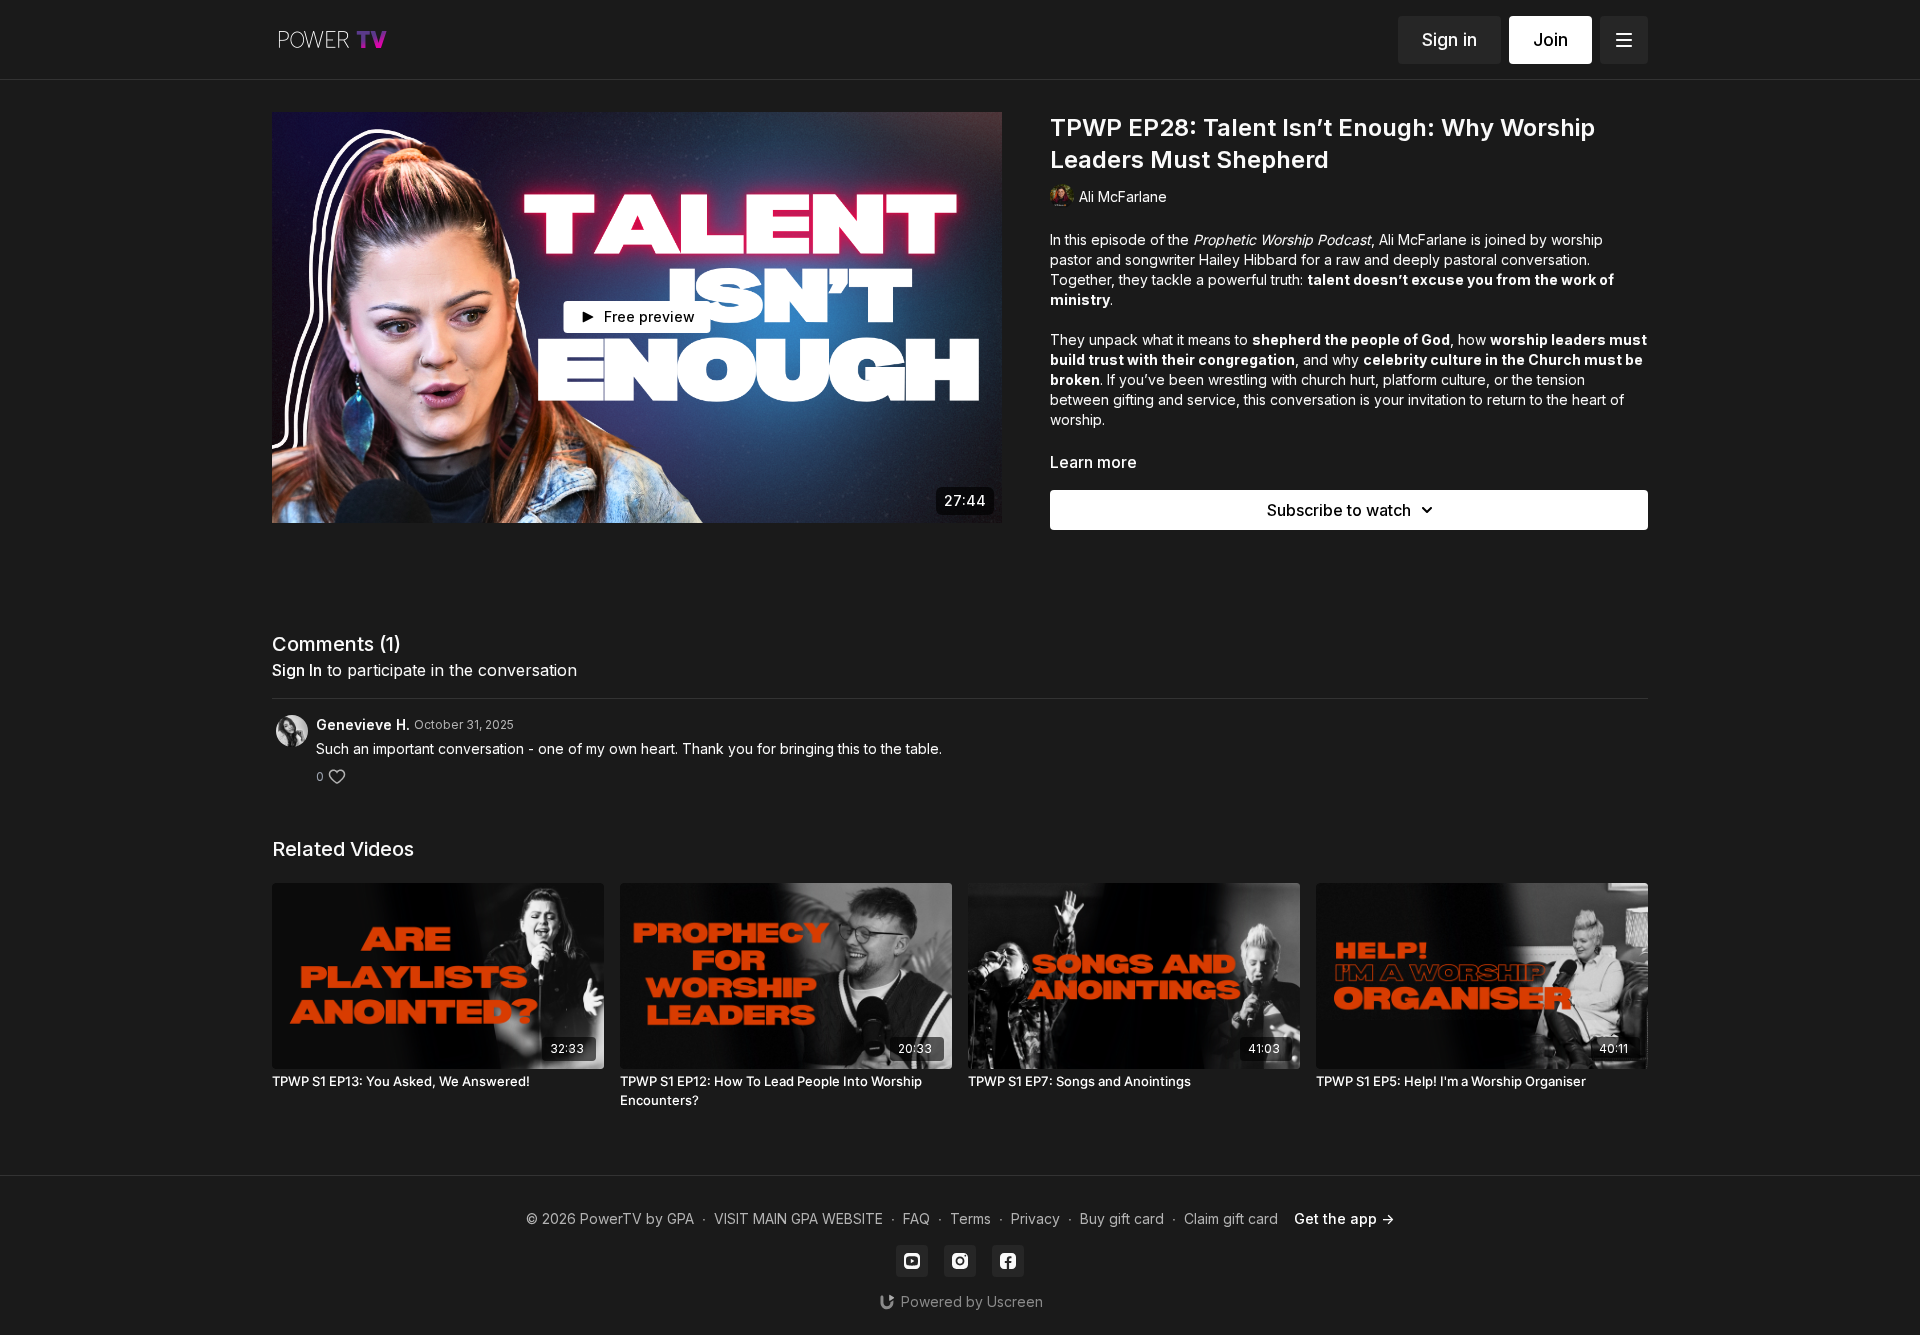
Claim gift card (1231, 1218)
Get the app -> (1344, 1218)
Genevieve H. (363, 724)
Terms (970, 1218)
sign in (297, 670)
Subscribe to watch (1339, 510)
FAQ (916, 1218)
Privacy (1035, 1218)
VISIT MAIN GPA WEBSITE (798, 1218)
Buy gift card (1122, 1218)
